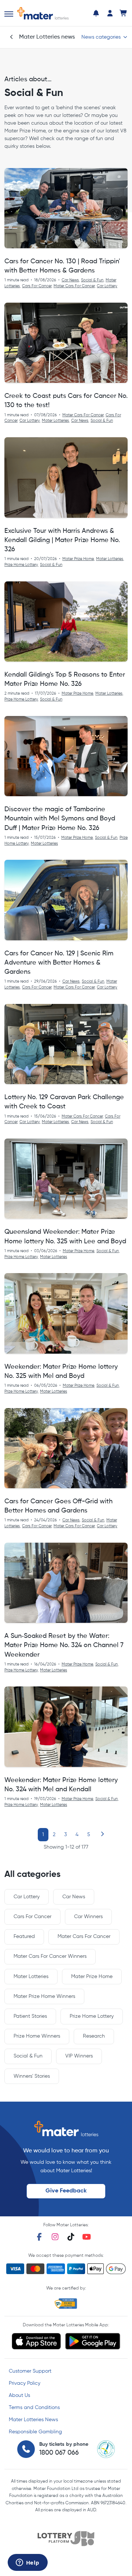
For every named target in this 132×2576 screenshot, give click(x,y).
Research (94, 2036)
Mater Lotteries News (33, 2420)
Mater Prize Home (78, 559)
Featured (24, 1937)
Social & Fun (92, 280)
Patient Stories (30, 2016)
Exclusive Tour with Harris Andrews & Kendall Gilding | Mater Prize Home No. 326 (62, 540)
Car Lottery (107, 286)
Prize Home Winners (37, 2036)
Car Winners (88, 1917)
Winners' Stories (32, 2076)
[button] (9, 14)
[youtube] (87, 2237)
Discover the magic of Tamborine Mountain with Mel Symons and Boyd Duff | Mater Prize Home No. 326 (60, 819)
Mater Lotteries (55, 421)
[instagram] (55, 2237)
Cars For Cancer (37, 286)
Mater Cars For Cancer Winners (50, 1956)
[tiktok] (71, 2237)
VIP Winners (79, 2056)
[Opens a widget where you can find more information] (27, 2563)
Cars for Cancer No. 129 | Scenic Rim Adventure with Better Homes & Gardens (59, 963)
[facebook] (39, 2237)
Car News (70, 280)
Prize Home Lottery (21, 565)
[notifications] (96, 13)
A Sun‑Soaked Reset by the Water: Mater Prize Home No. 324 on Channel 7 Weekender (64, 1645)
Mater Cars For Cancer (74, 286)
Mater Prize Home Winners (44, 1996)
